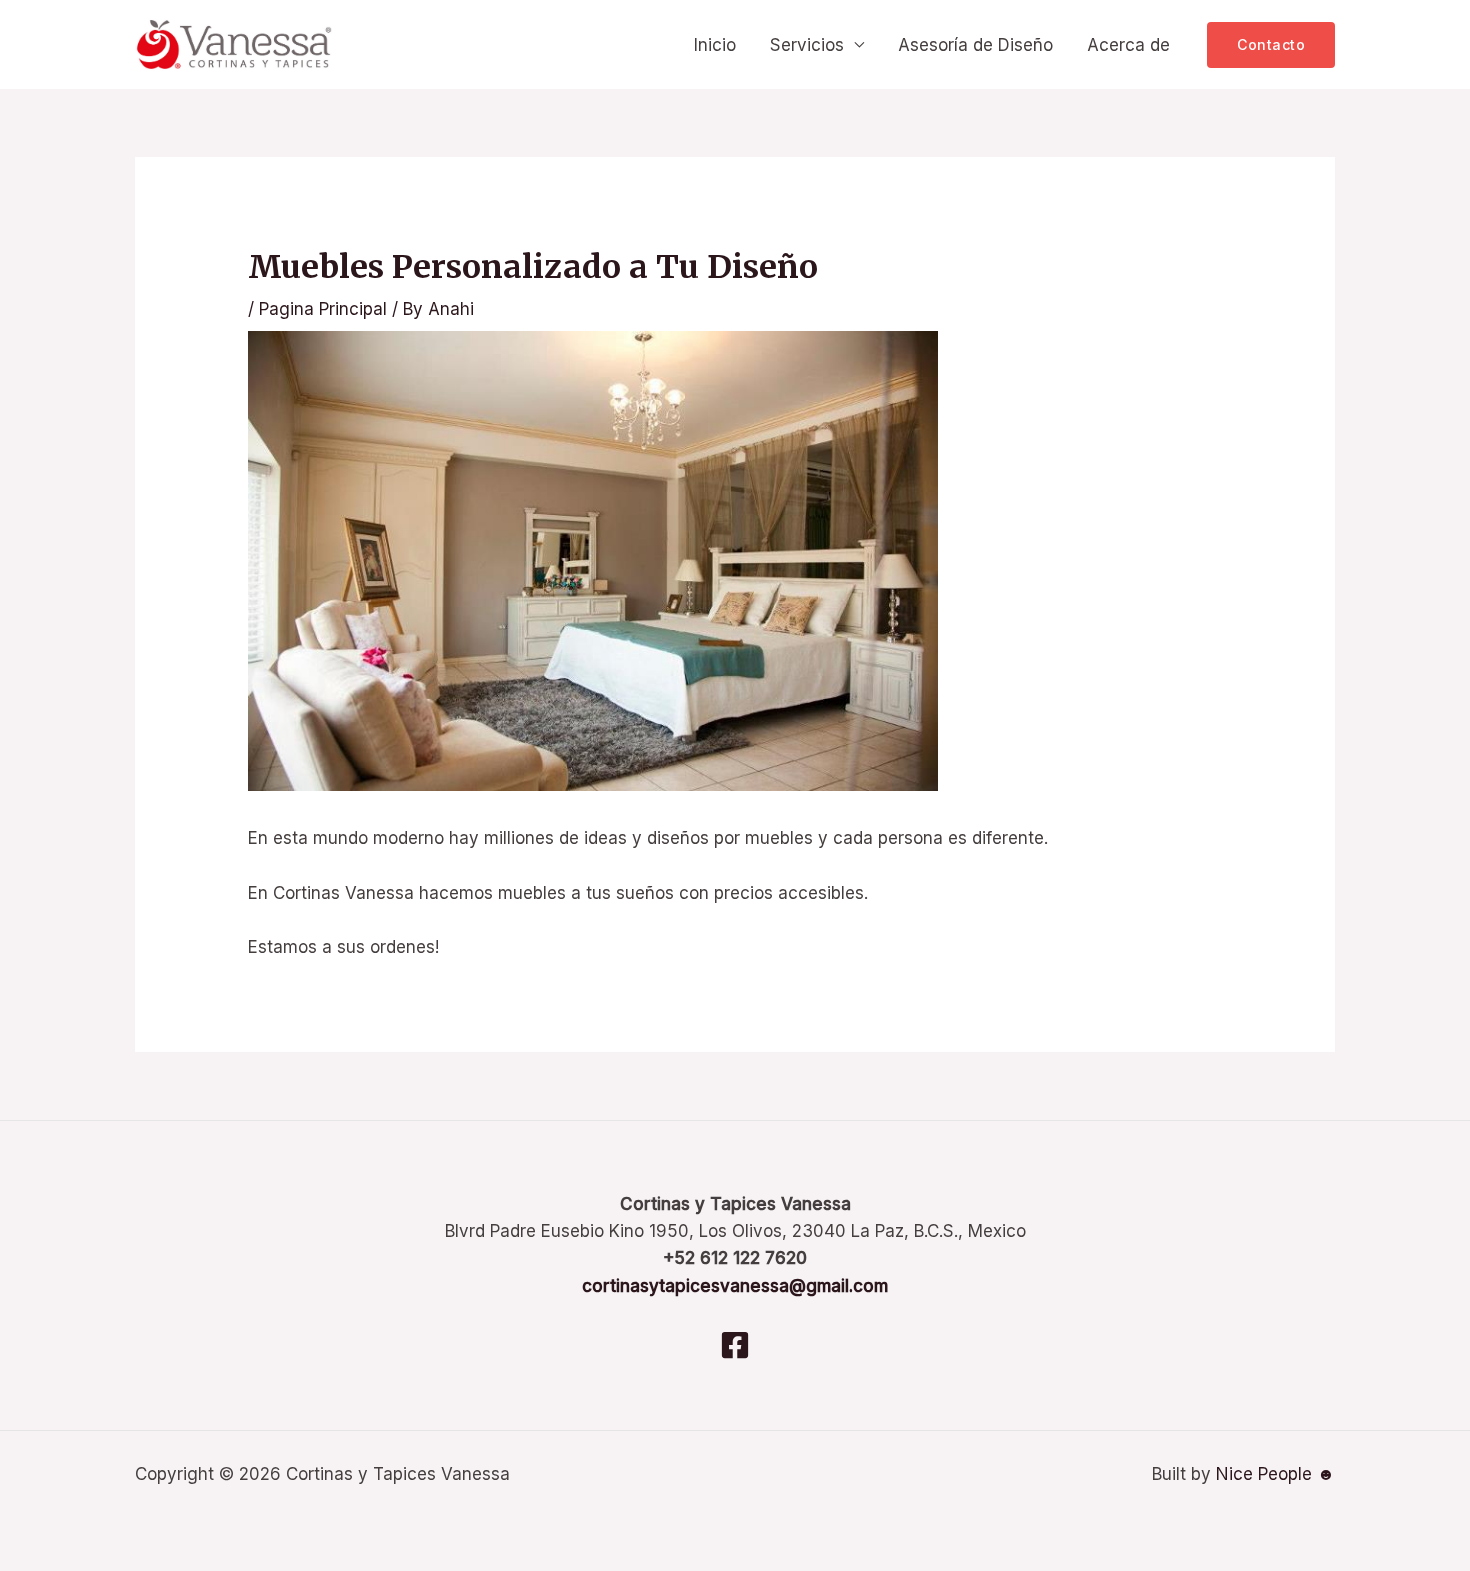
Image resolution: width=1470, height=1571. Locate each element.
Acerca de (1128, 45)
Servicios (807, 45)
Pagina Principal (323, 309)
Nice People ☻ (1275, 1474)
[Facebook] (735, 1345)
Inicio (715, 45)
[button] (1271, 45)
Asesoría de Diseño (975, 45)
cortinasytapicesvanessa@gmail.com (735, 1286)
